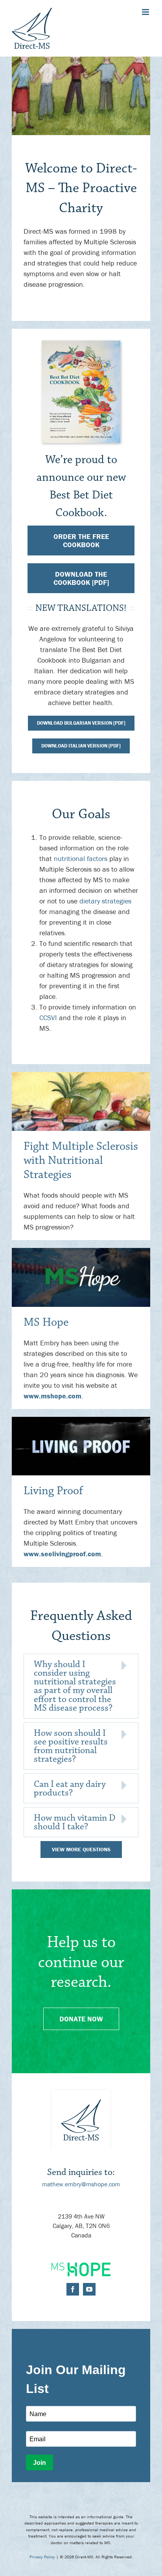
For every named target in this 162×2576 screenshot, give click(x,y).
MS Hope (46, 1322)
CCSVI (48, 1018)
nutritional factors (81, 858)
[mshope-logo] (81, 2266)
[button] (81, 1686)
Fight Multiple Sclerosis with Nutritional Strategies (81, 1161)
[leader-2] (81, 1251)
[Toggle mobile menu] (146, 12)
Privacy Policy (42, 2557)
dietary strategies (105, 901)
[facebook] (73, 2289)
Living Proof (53, 1491)
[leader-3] (81, 1420)
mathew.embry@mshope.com (81, 2184)
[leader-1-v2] (81, 1075)
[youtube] (89, 2289)
